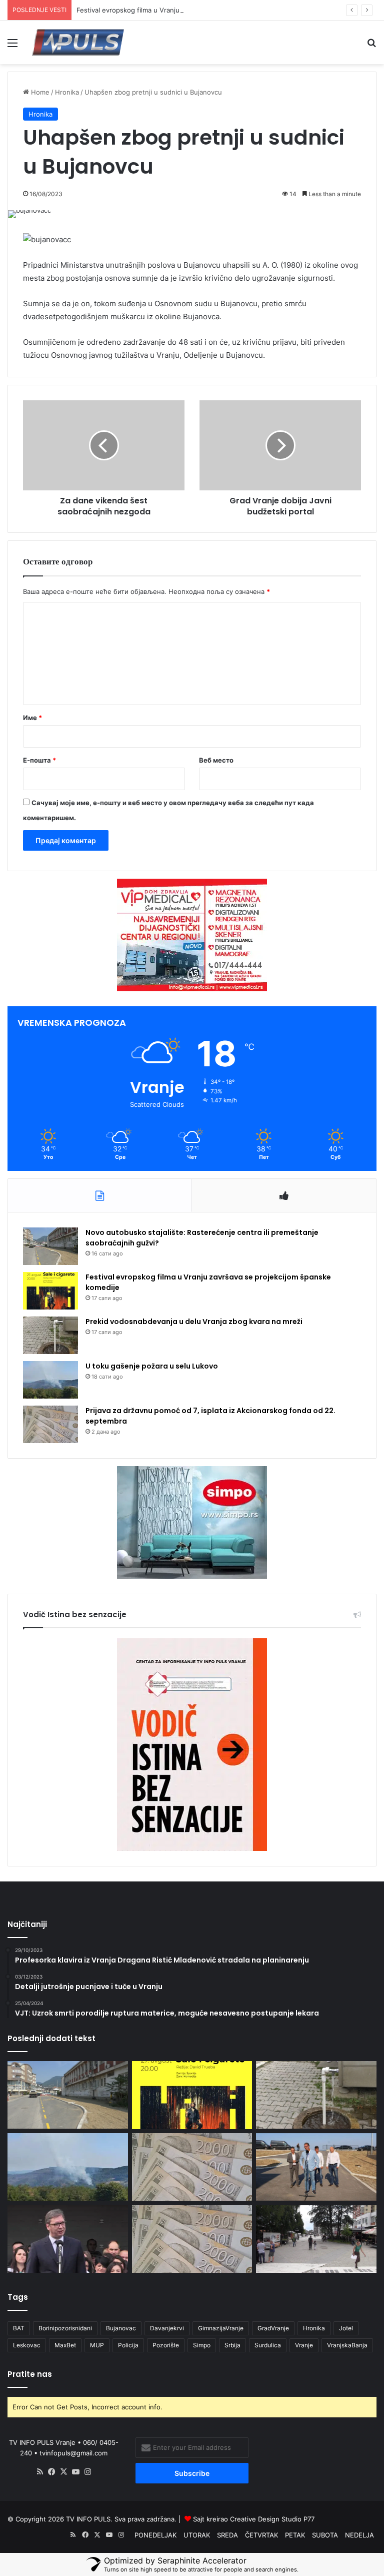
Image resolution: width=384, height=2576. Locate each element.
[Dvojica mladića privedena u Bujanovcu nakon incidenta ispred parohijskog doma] (316, 2239)
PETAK (295, 2535)
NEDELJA (359, 2535)
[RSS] (40, 2472)
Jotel (346, 2328)
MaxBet (65, 2345)
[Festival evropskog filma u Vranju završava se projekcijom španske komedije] (50, 1291)
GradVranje (273, 2328)
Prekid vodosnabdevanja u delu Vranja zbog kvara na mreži (194, 1322)
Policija (128, 2345)
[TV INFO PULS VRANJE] (78, 42)
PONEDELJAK (155, 2535)
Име (32, 718)
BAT (19, 2328)
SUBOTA (325, 2535)
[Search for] (371, 46)
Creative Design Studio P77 (272, 2519)
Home (39, 92)
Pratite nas (30, 2374)
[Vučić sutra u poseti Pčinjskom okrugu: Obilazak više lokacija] (68, 2239)
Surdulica (268, 2345)
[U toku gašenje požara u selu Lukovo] (50, 1380)
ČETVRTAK (261, 2535)
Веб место (216, 760)
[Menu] (12, 46)
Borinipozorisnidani (65, 2328)
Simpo (202, 2345)
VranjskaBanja (347, 2345)
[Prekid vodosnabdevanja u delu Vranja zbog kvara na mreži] (50, 1335)
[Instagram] (88, 2472)
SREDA (227, 2535)
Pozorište (166, 2345)
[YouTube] (76, 2472)
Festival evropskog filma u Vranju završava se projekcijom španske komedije (195, 10)
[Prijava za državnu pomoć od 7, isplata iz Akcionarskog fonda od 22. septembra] (50, 1424)
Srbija (232, 2345)
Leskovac (27, 2345)
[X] (64, 2472)
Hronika (67, 92)
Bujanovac (121, 2328)
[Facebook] (52, 2472)
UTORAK (197, 2535)
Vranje (304, 2345)
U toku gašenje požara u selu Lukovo (152, 1366)
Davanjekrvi (167, 2328)
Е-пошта (39, 760)
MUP (97, 2345)
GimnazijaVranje (221, 2328)
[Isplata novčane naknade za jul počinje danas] (192, 2239)
